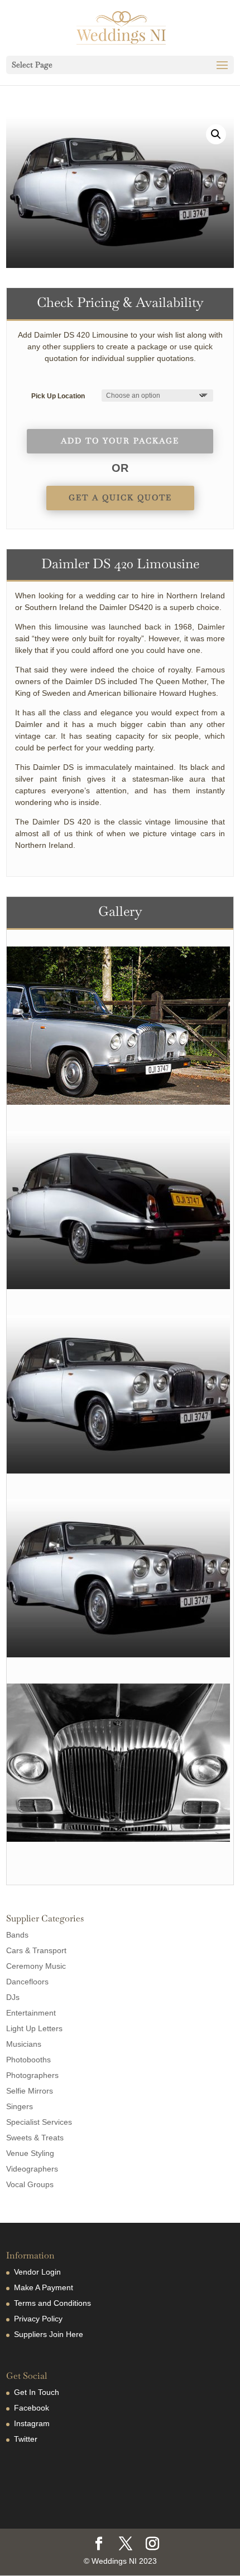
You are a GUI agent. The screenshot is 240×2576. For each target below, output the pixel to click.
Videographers (32, 2169)
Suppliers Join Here (49, 2334)
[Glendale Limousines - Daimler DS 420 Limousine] (118, 1102)
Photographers (32, 2075)
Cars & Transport (36, 1950)
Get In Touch (37, 2392)
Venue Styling (30, 2153)
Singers (20, 2106)
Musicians (24, 2044)
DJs (13, 1997)
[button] (216, 134)
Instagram (32, 2423)
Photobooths (28, 2060)
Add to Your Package (120, 441)
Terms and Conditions (52, 2303)
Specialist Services (39, 2122)
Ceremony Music (36, 1966)
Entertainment (31, 2013)
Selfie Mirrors (30, 2091)
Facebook (32, 2408)
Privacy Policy (38, 2319)
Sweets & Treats (35, 2138)
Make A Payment (44, 2287)
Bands (17, 1935)
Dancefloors (27, 1982)
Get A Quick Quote (120, 497)
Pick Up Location (58, 396)
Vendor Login (37, 2272)
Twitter (26, 2439)
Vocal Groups (30, 2184)
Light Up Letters (34, 2028)
